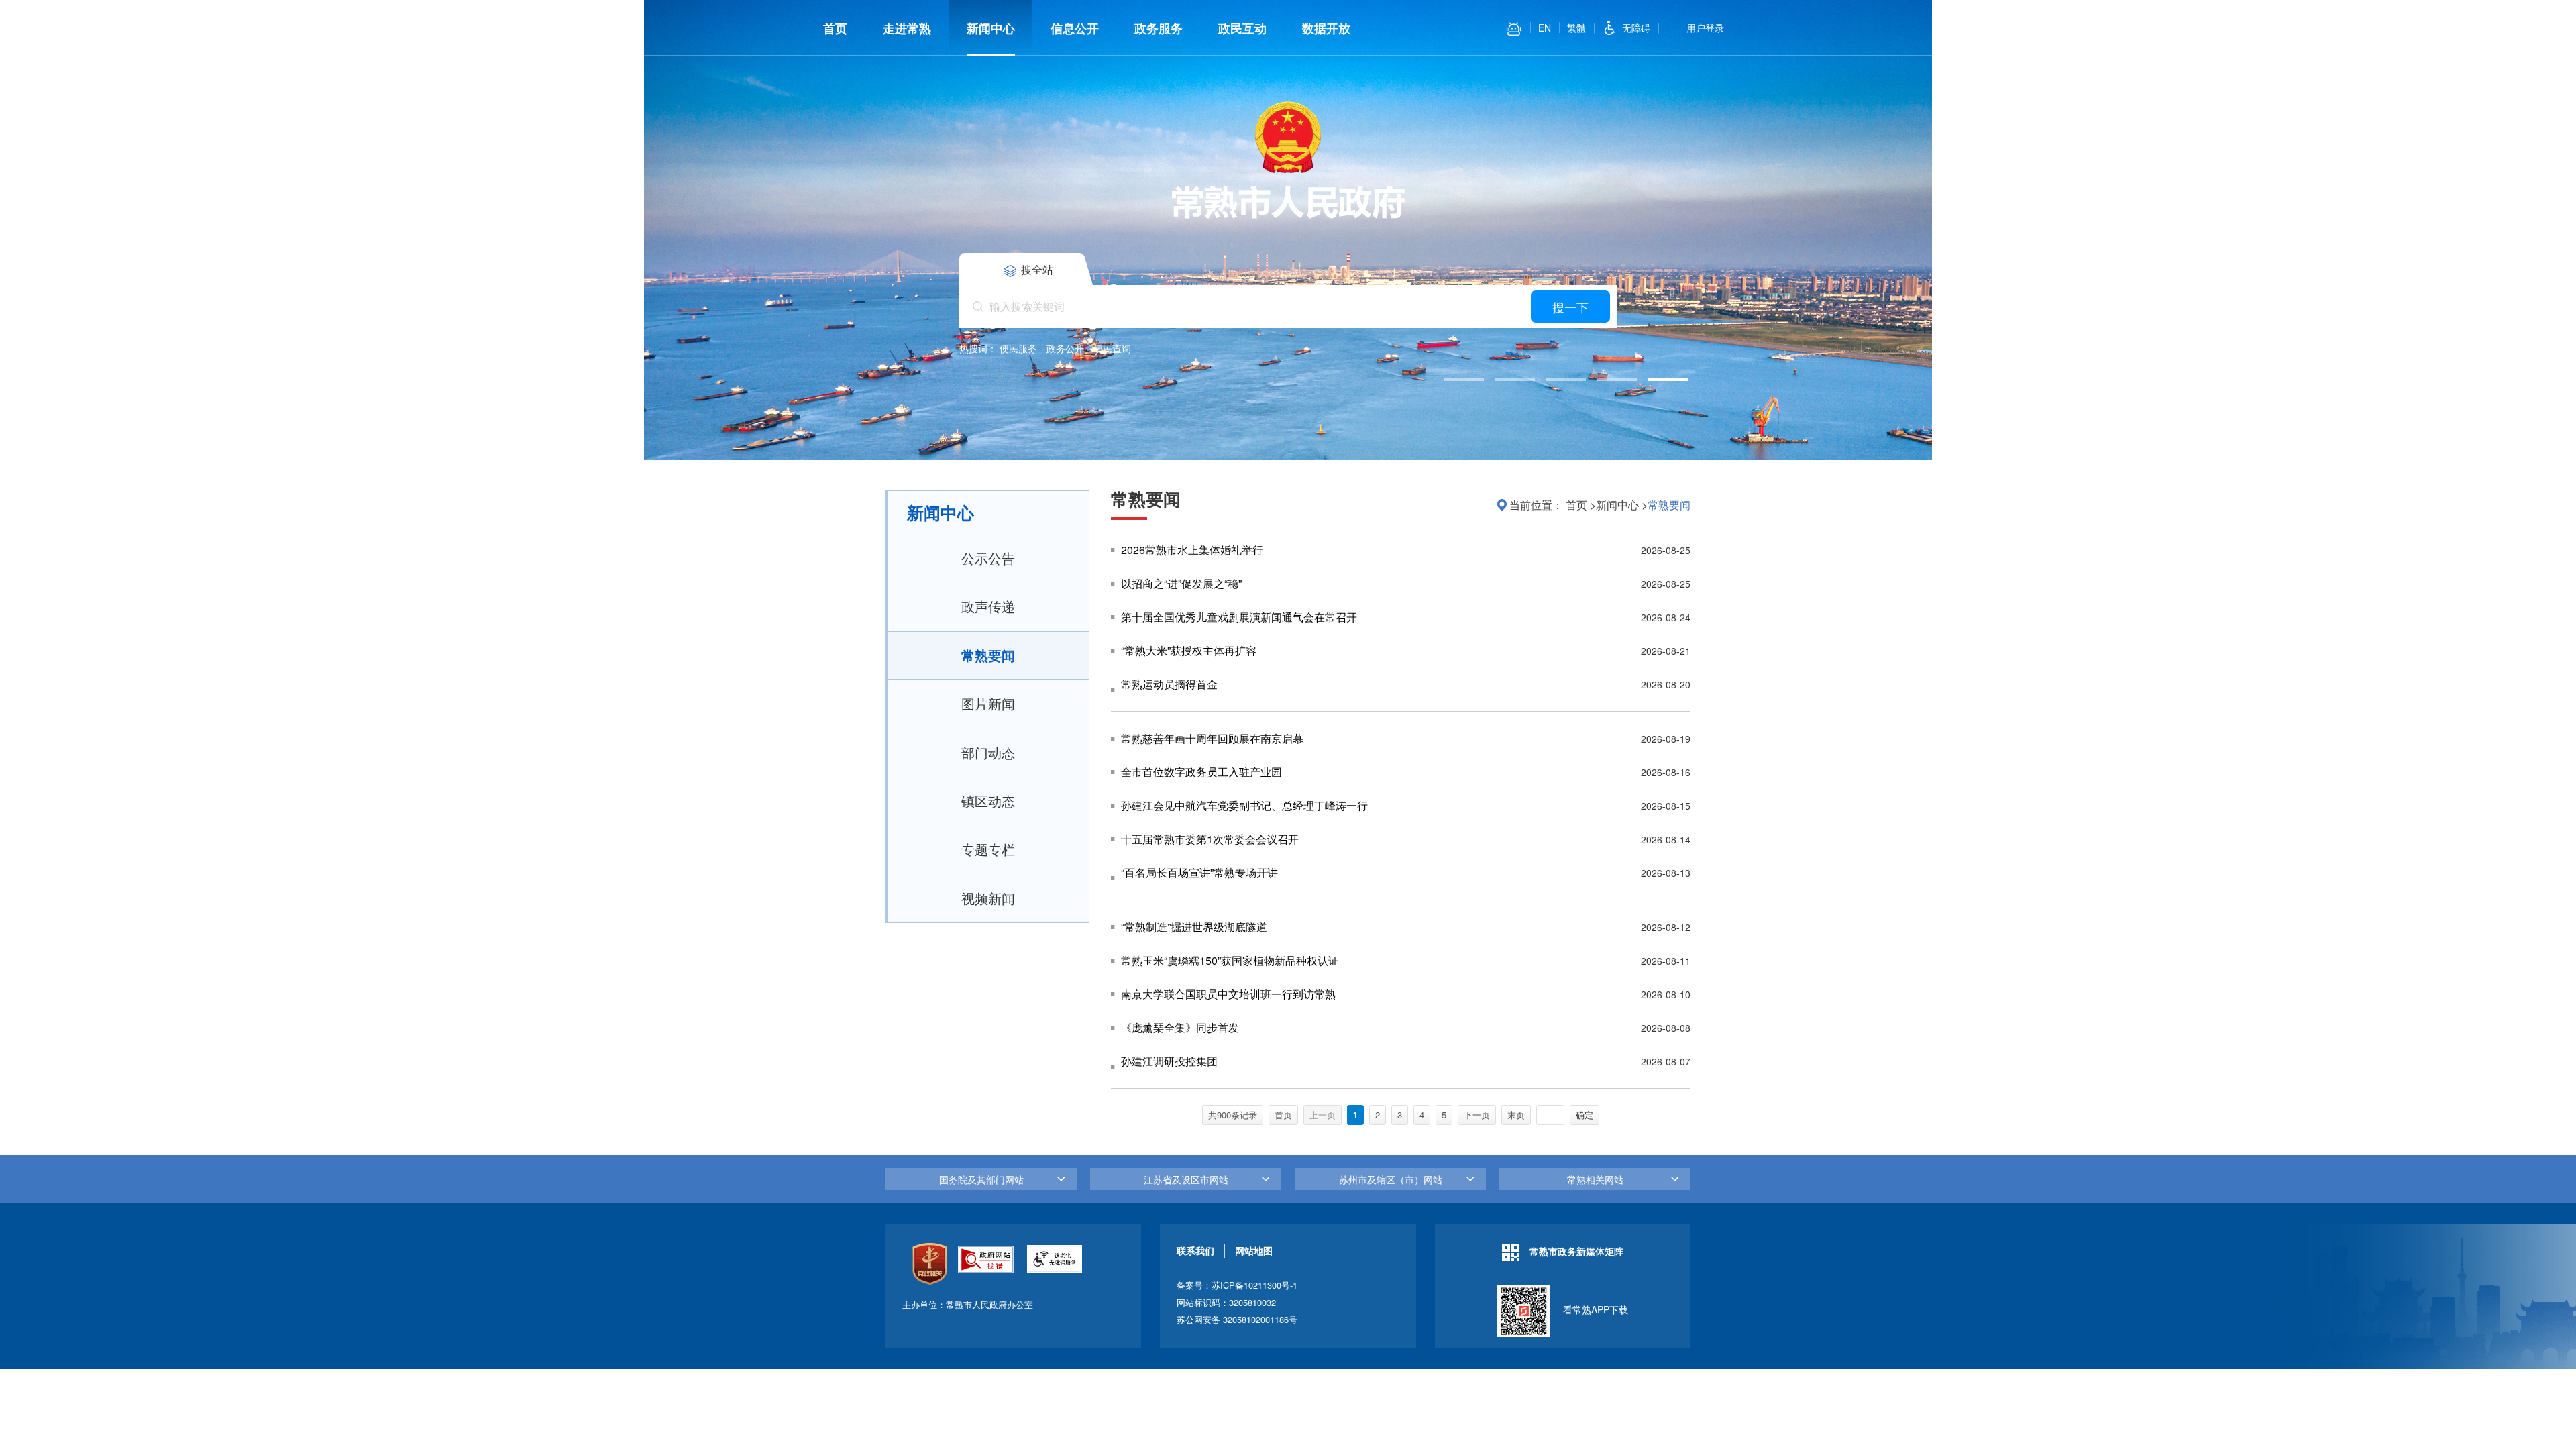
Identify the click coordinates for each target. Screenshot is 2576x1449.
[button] (1464, 380)
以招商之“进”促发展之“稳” (1181, 583)
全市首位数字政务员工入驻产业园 (1201, 772)
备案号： (1237, 1285)
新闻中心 (991, 28)
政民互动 (1242, 28)
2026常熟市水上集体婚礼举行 (1192, 550)
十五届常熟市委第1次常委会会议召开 (1210, 839)
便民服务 (1018, 348)
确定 (1585, 1115)
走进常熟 (907, 28)
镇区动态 (988, 801)
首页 (835, 28)
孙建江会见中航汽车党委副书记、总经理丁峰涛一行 (1244, 805)
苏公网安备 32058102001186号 (1237, 1319)
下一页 (1477, 1115)
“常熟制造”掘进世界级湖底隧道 (1194, 927)
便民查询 (1112, 348)
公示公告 (988, 558)
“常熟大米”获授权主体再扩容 (1189, 650)
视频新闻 (988, 898)
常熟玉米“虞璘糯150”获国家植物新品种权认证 (1230, 960)
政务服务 (1159, 28)
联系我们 (1195, 1250)
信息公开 (1075, 28)
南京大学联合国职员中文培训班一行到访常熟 (1228, 994)
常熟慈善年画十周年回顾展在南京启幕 (1212, 738)
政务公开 (1065, 348)
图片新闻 (988, 703)
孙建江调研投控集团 (1169, 1061)
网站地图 (1254, 1250)
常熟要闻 (988, 655)
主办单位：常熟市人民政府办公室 (968, 1304)
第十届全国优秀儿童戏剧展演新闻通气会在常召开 (1239, 617)
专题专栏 (988, 849)
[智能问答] (1514, 29)
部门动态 (988, 752)
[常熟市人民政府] (1288, 158)
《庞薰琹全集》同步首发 (1180, 1027)
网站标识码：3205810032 (1226, 1302)
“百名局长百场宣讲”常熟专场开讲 (1199, 872)
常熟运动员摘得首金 (1169, 684)
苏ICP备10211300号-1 (1254, 1285)
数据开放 (1326, 28)
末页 (1516, 1115)
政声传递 (988, 606)
